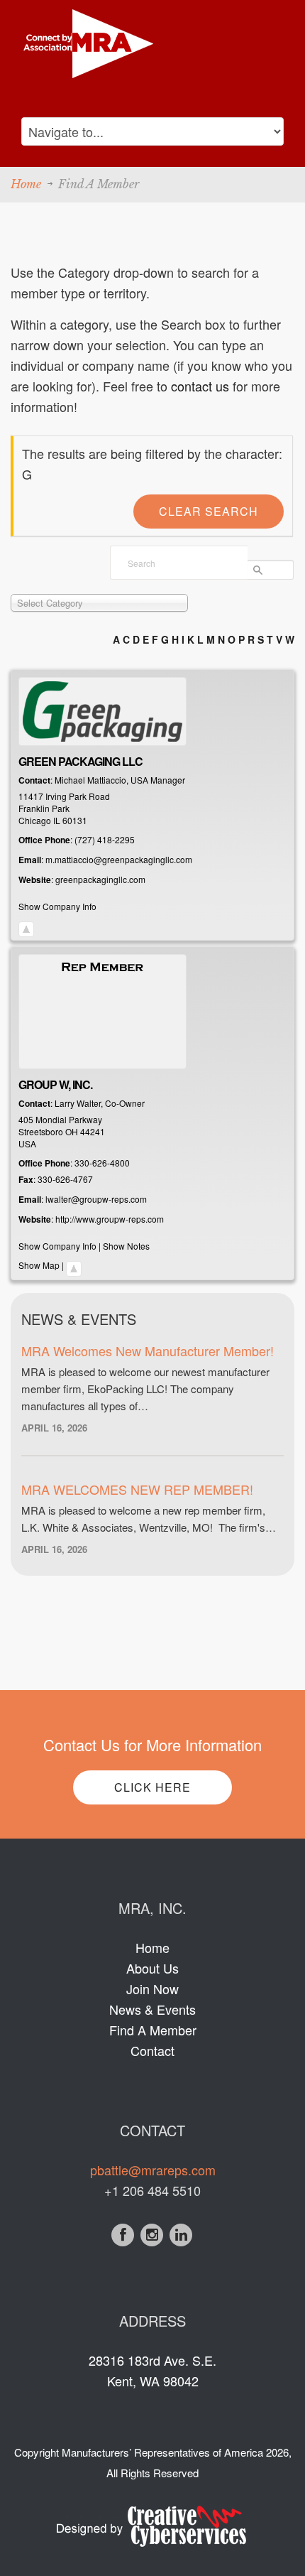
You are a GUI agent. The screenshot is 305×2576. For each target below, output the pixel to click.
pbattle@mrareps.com (153, 2170)
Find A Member (153, 2030)
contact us (200, 386)
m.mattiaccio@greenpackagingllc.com (119, 859)
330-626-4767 (65, 1179)
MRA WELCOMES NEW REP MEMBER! (137, 1489)
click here (152, 1787)
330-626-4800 (102, 1163)
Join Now (152, 1988)
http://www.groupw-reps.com (110, 1219)
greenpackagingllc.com (100, 879)
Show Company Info (57, 906)
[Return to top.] (26, 925)
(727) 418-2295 (105, 839)
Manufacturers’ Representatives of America (162, 2452)
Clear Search (209, 511)
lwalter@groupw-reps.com (96, 1199)
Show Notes (126, 1246)
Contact (152, 2050)
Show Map (39, 1265)
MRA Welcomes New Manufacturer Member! (148, 1351)
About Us (152, 1968)
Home (26, 184)
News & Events (152, 2009)
